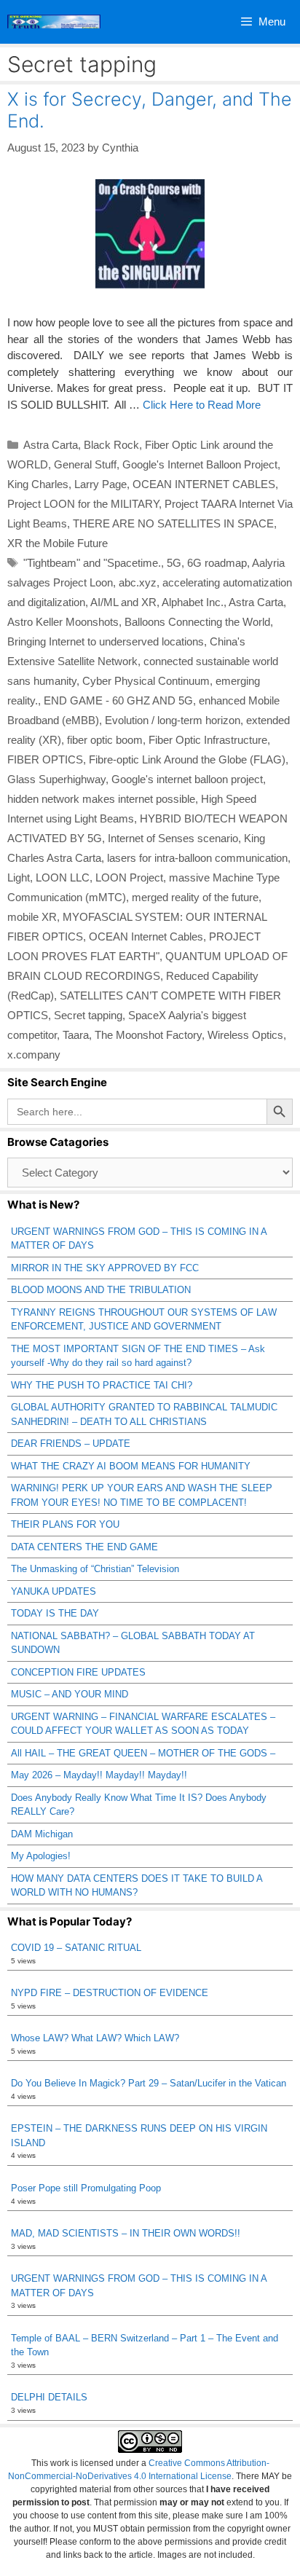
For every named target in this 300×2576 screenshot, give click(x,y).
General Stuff (85, 464)
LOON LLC (63, 877)
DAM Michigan (42, 1834)
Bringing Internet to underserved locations (106, 641)
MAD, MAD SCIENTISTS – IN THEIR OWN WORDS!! (126, 2233)
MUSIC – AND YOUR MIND (70, 1694)
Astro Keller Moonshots (63, 622)
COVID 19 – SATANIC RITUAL (76, 1948)
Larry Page (100, 484)
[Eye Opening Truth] (54, 22)
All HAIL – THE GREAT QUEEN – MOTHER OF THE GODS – (143, 1753)
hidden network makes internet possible (101, 799)
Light (19, 877)
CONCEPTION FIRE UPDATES (78, 1672)
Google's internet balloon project (187, 779)
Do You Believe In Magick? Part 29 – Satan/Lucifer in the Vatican (149, 2083)
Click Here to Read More (202, 405)
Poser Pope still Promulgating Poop (86, 2188)
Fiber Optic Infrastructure (208, 740)
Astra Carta (51, 445)
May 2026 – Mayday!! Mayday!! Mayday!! (99, 1775)
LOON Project (129, 877)
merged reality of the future (195, 897)
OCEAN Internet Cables (146, 936)
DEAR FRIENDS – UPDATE (71, 1444)
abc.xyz (138, 582)
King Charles (38, 484)
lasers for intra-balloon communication (197, 858)
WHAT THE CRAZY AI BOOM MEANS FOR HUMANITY (131, 1466)
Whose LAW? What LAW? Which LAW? (95, 2038)
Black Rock (111, 445)
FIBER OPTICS (45, 759)
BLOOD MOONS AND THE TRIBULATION (101, 1290)
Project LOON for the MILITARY (83, 504)
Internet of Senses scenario (173, 838)
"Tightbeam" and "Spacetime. (92, 563)
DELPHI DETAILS (49, 2397)
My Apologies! (41, 1856)
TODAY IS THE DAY (55, 1613)
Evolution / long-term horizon (173, 720)
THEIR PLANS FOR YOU (65, 1524)
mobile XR (32, 917)
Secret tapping (88, 1015)
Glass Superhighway (56, 779)
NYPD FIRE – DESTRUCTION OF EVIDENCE (110, 1993)
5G (174, 563)
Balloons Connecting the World (197, 622)
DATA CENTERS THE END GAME (84, 1547)
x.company (34, 1055)
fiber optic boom (105, 740)
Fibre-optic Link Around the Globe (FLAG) (187, 759)
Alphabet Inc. (193, 602)
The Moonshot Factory (148, 1035)
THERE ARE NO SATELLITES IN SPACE (173, 523)
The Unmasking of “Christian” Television (95, 1569)
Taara (76, 1035)
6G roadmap (217, 563)
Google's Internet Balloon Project (200, 464)
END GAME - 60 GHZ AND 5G (118, 700)
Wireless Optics (245, 1035)
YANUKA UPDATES (54, 1591)
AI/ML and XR (123, 602)
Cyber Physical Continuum (146, 681)
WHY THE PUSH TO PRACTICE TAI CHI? (102, 1385)
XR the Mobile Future (58, 543)
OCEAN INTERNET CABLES (204, 484)
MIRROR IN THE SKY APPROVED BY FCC (105, 1268)
